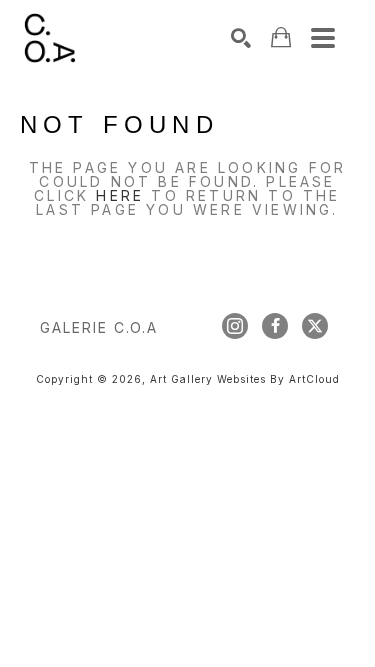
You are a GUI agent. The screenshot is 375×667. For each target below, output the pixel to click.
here (120, 195)
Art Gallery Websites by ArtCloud (245, 379)
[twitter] (315, 326)
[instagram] (235, 326)
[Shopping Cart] (281, 37)
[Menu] (323, 38)
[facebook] (275, 326)
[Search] (241, 38)
